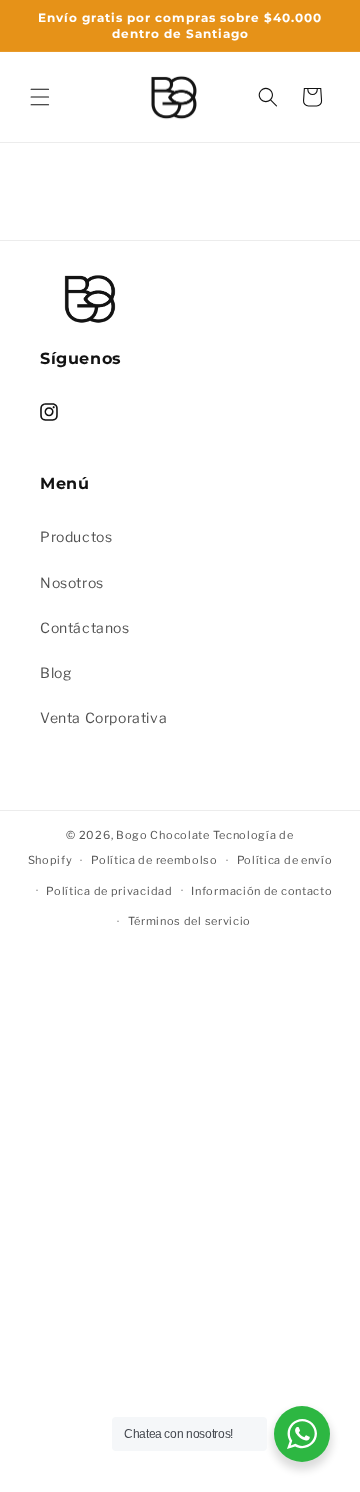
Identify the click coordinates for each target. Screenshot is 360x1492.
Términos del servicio (190, 921)
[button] (40, 97)
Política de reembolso (154, 860)
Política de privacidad (109, 891)
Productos (76, 536)
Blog (55, 672)
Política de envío (285, 860)
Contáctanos (85, 627)
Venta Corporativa (103, 717)
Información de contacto (261, 891)
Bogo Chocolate (163, 835)
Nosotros (72, 582)
